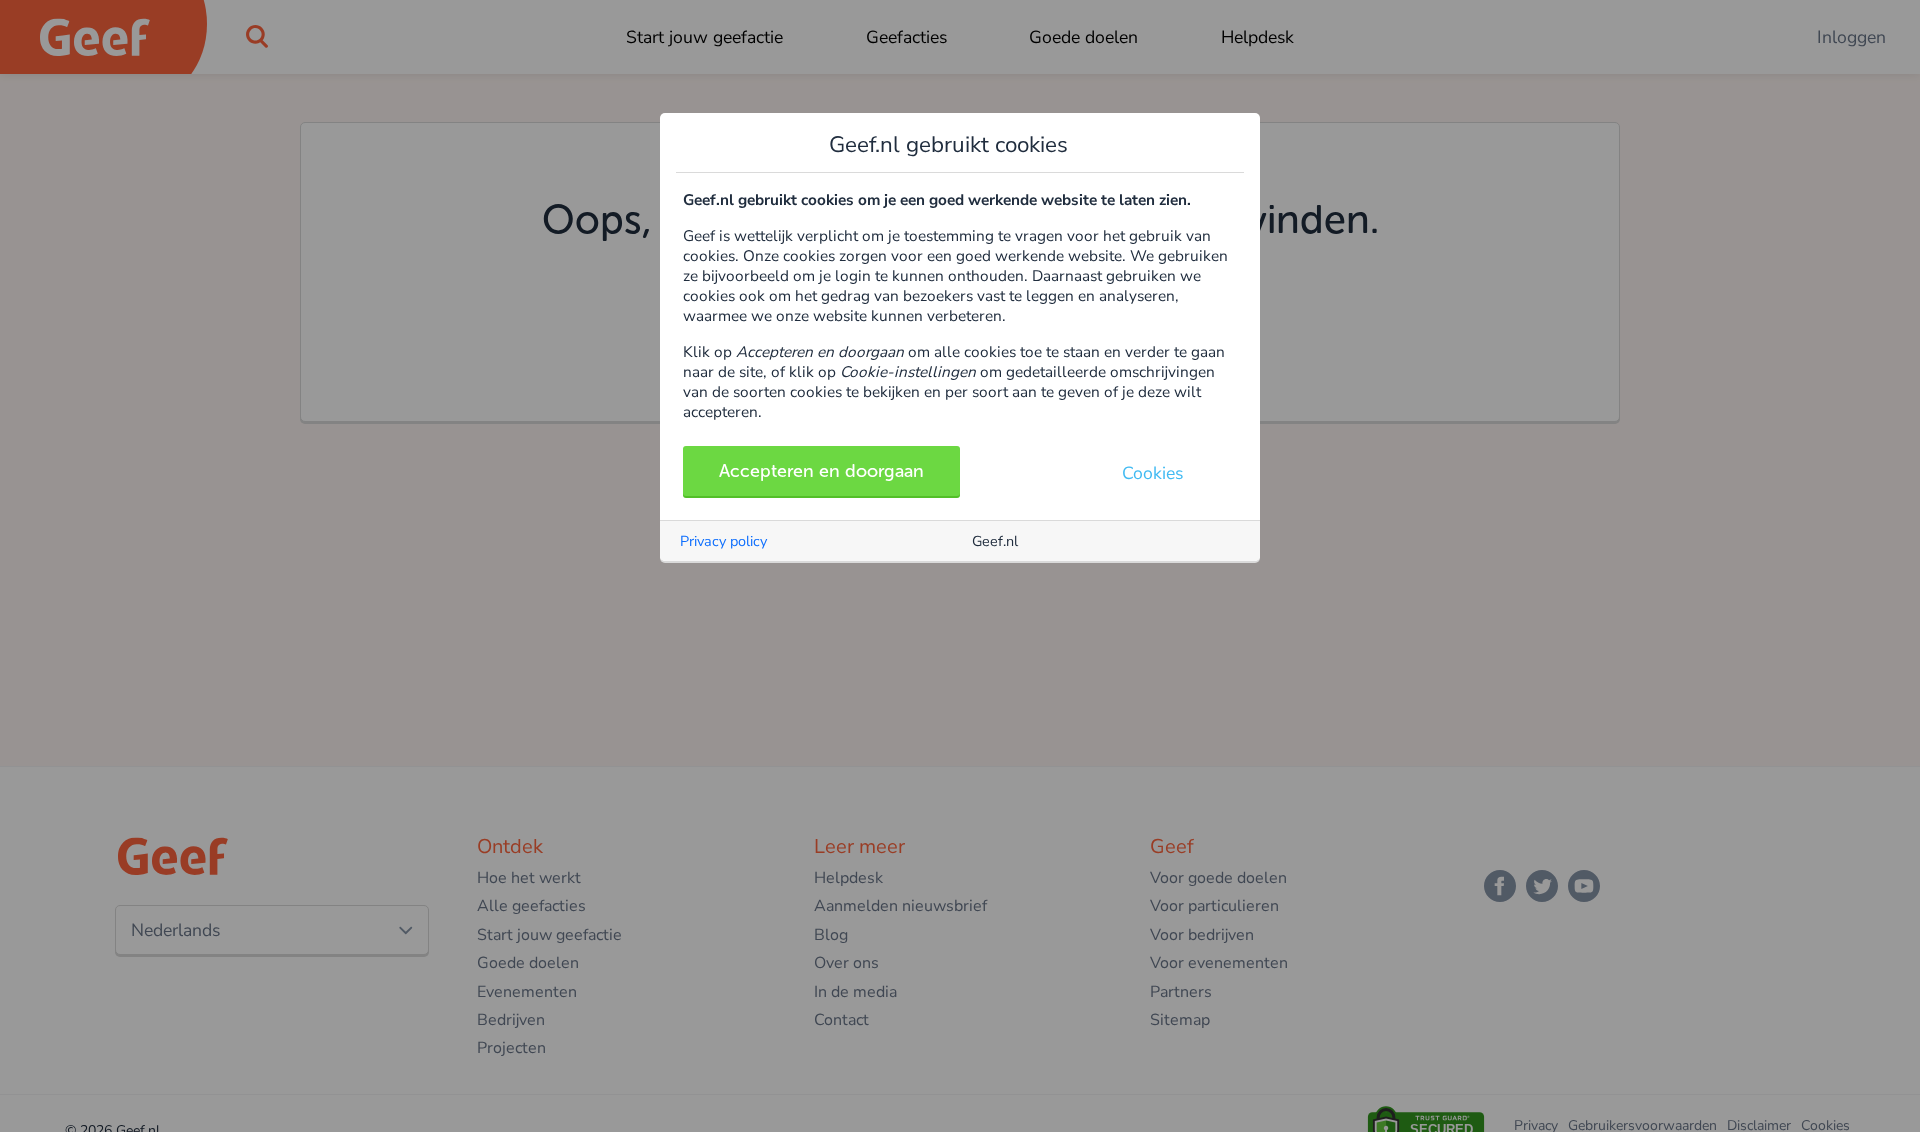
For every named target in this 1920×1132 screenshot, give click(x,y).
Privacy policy (723, 541)
